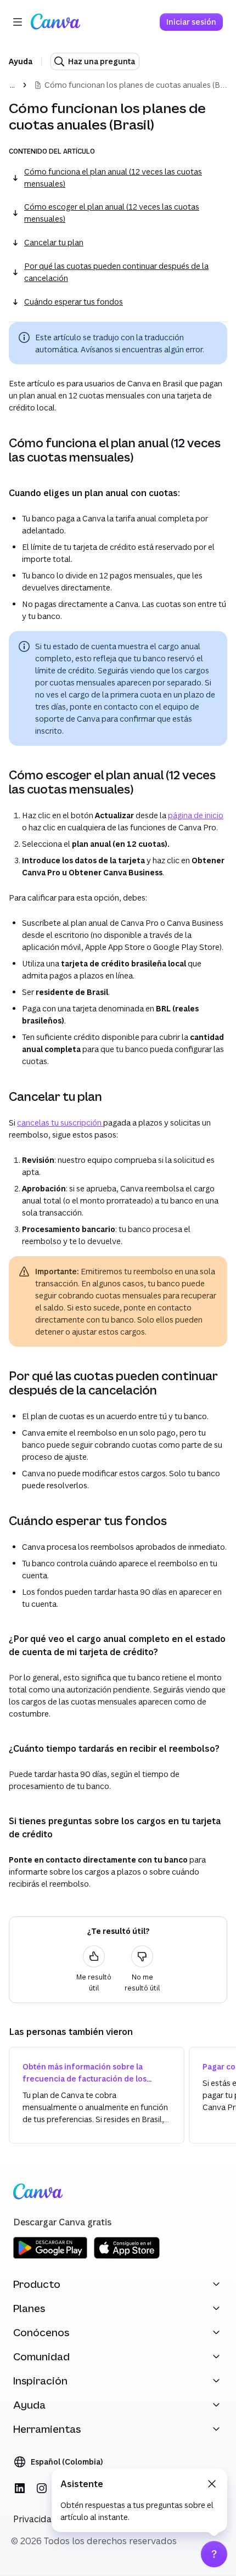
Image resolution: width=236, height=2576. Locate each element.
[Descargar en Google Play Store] (50, 2257)
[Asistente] (214, 2554)
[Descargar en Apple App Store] (127, 2257)
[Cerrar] (212, 2484)
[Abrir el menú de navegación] (18, 22)
